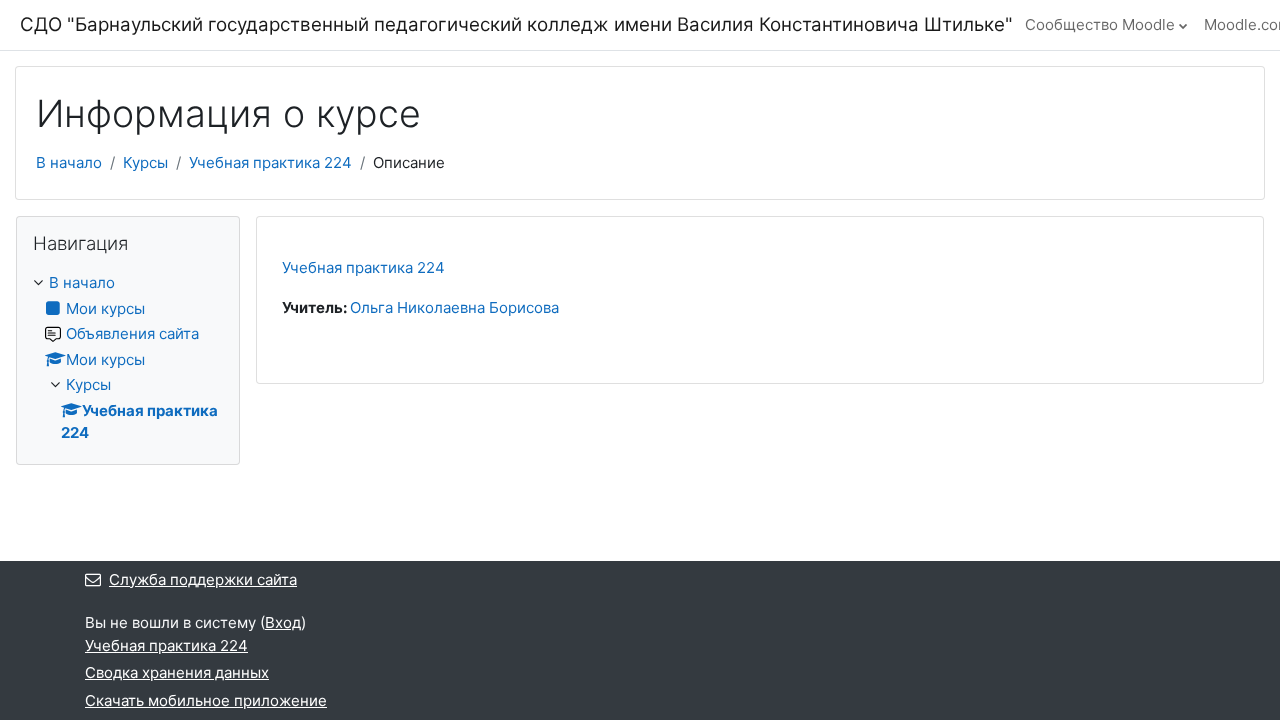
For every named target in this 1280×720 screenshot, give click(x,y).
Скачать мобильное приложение (206, 700)
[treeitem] (128, 358)
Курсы (145, 162)
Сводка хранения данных (177, 672)
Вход (283, 622)
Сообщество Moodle (1100, 24)
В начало (69, 162)
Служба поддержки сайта (203, 579)
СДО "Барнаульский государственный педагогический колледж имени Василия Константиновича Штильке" (516, 24)
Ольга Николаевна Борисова (454, 307)
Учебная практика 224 (270, 162)
